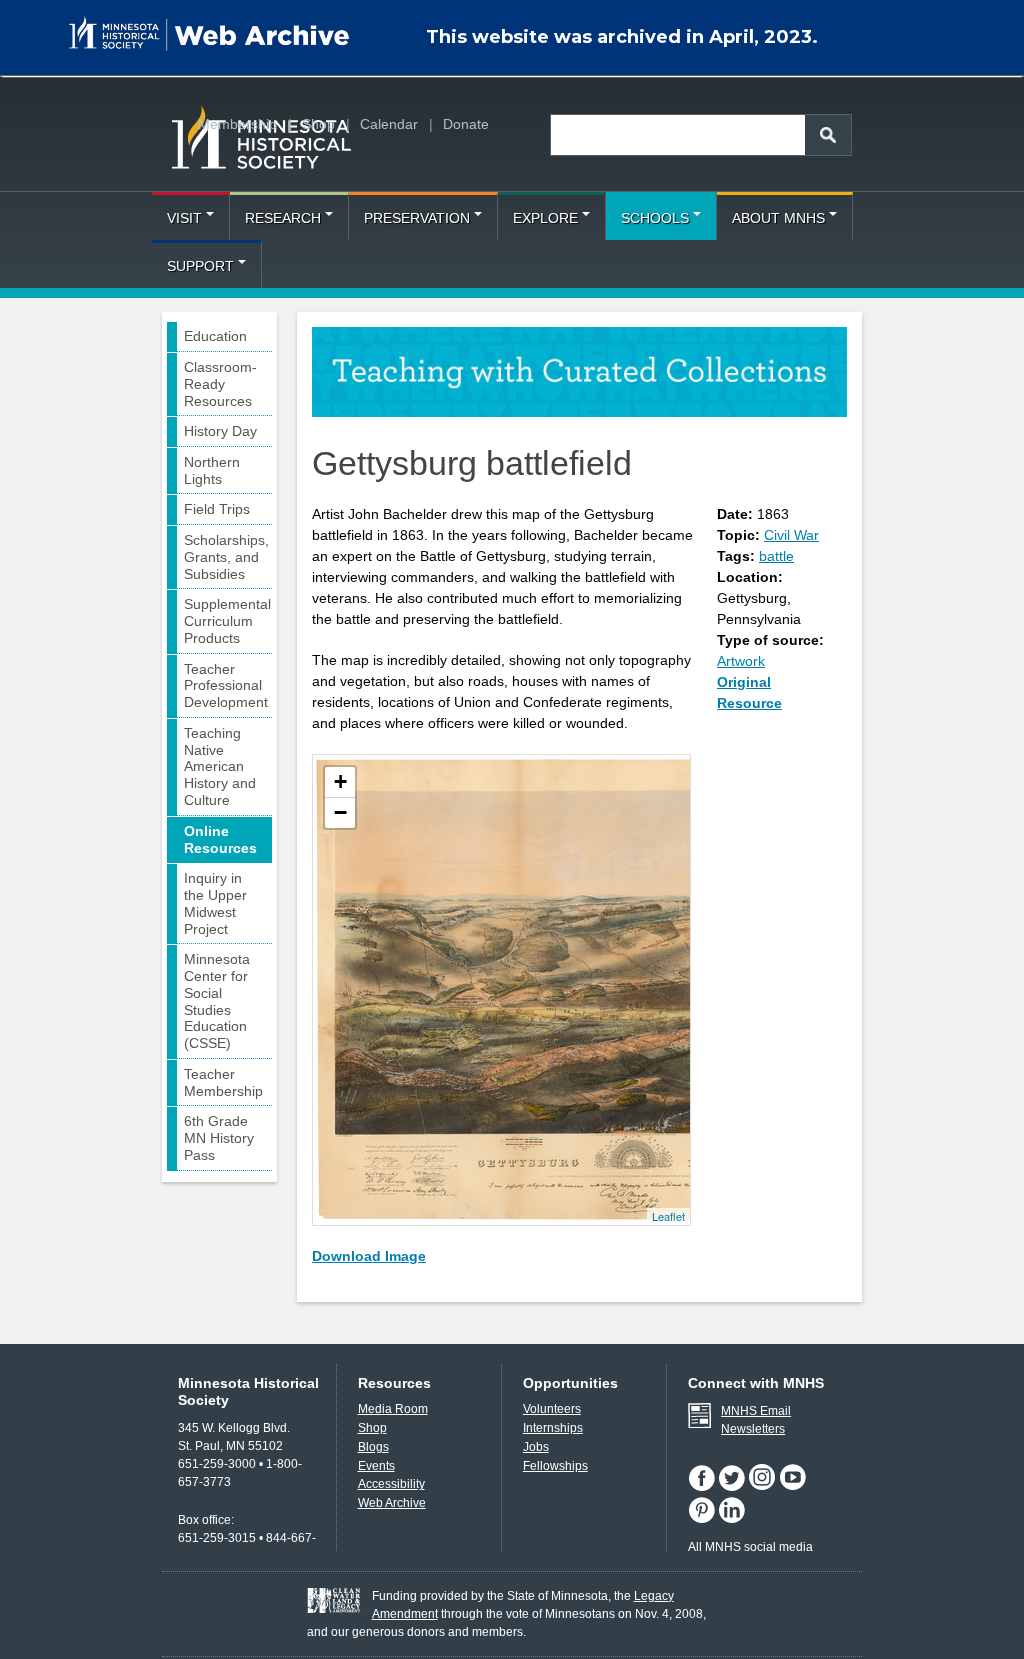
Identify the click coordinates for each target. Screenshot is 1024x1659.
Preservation (417, 218)
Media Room (393, 1409)
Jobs (536, 1447)
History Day (220, 431)
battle (776, 556)
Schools (655, 218)
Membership (237, 124)
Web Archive (392, 1503)
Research (283, 218)
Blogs (373, 1447)
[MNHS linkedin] (731, 1519)
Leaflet (668, 1216)
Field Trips (217, 509)
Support (200, 266)
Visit (184, 218)
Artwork (741, 661)
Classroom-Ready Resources (220, 384)
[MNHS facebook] (703, 1487)
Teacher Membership (223, 1082)
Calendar (389, 124)
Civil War (791, 535)
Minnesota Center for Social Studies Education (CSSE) (217, 1001)
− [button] (340, 812)
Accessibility (391, 1484)
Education (215, 336)
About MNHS (778, 218)
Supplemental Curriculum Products (227, 621)
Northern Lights (212, 470)
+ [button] (340, 781)
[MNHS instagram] (763, 1487)
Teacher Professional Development (226, 686)
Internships (553, 1428)
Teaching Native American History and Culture (220, 766)
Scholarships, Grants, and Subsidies (226, 557)
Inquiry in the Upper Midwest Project (215, 903)
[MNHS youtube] (793, 1487)
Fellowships (555, 1466)
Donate (466, 124)
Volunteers (552, 1409)
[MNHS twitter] (733, 1487)
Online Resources (220, 839)
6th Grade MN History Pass (219, 1138)
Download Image (369, 1256)
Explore (545, 218)
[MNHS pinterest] (703, 1519)
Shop (318, 124)
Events (376, 1466)
